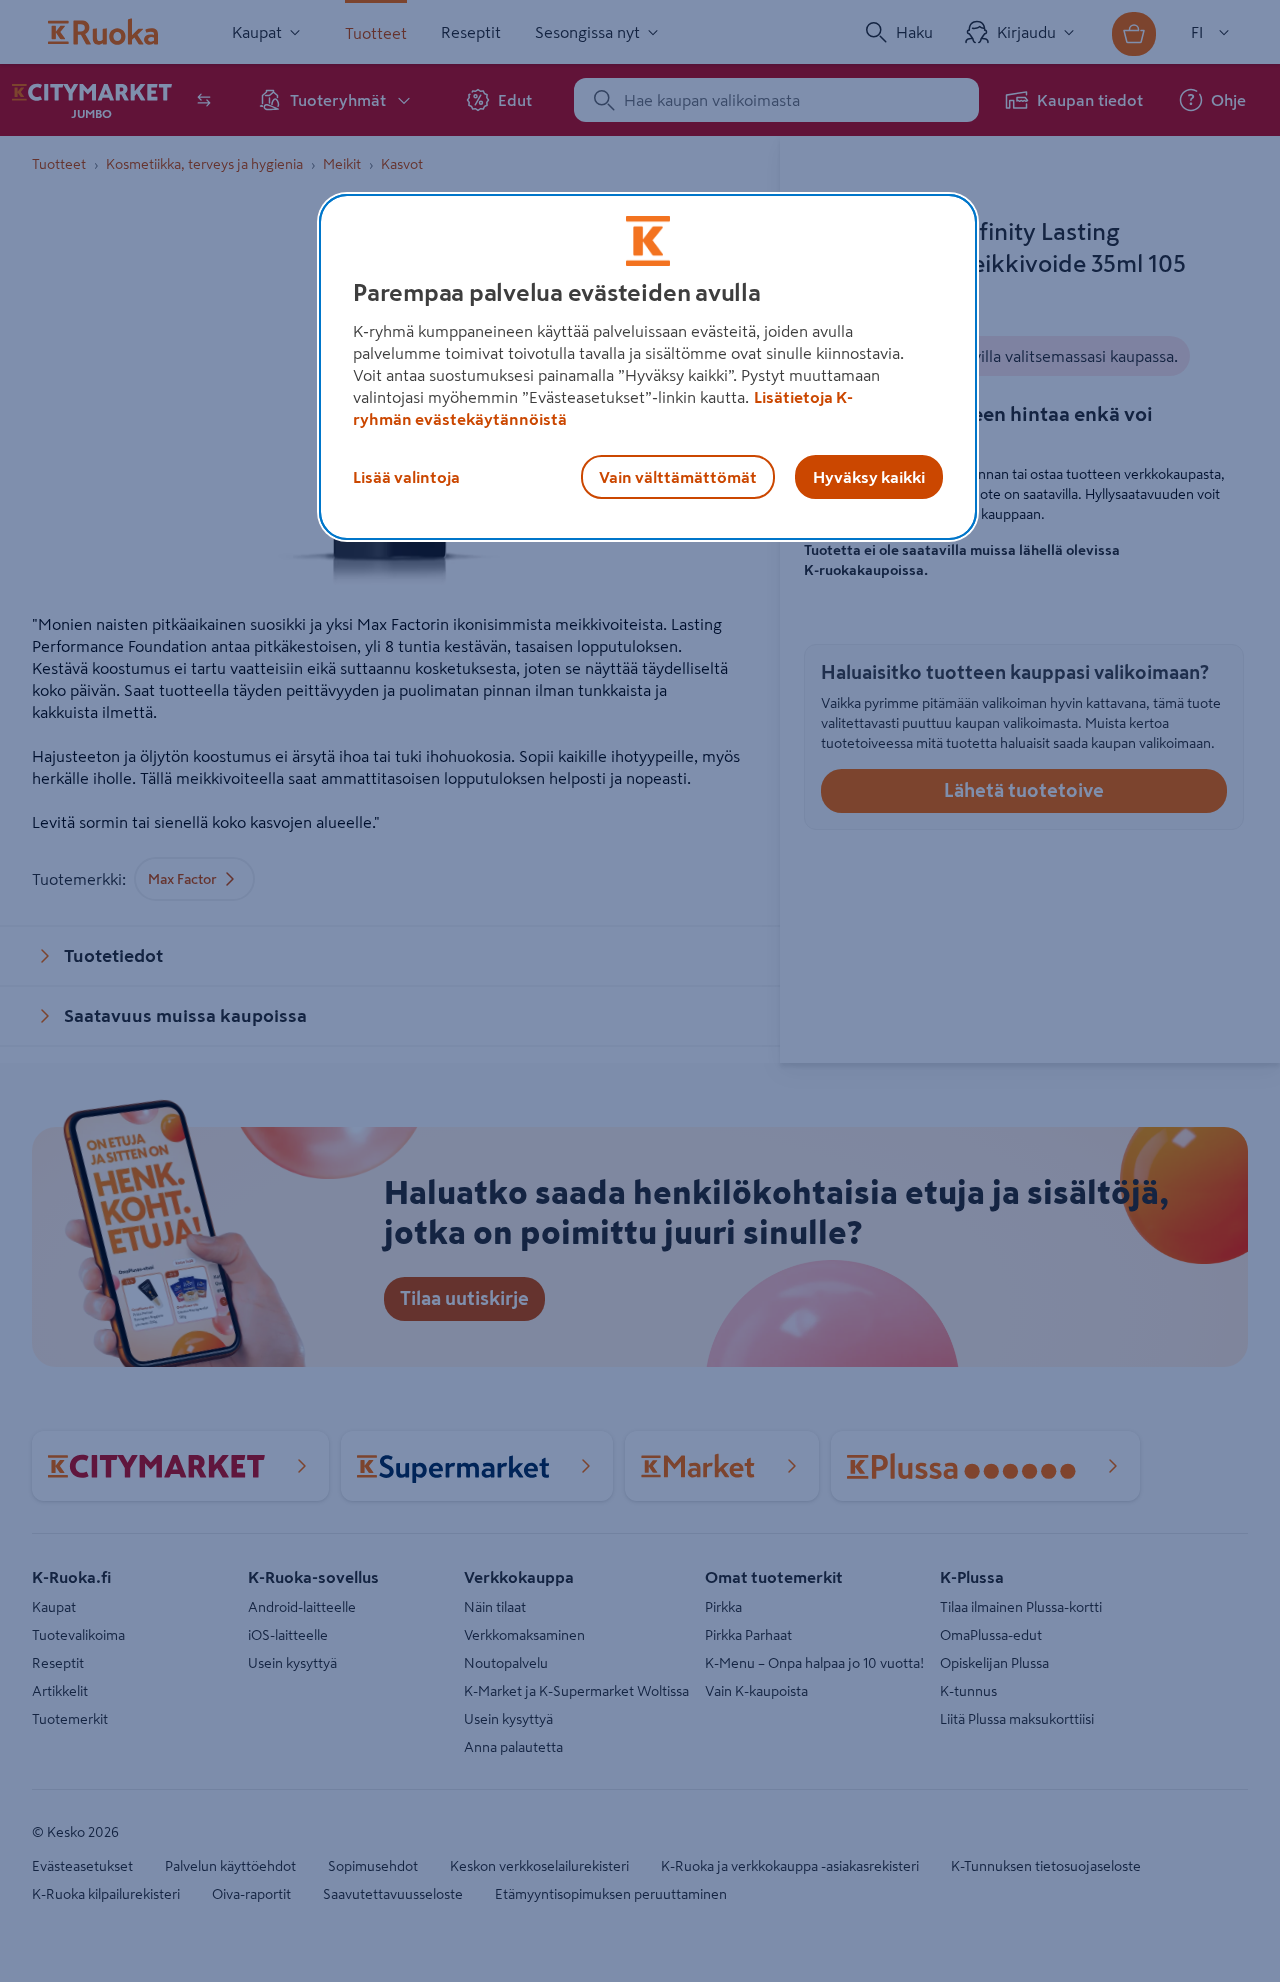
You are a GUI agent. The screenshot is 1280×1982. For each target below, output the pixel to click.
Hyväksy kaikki (869, 477)
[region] (648, 367)
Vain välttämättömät (678, 477)
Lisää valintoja (406, 477)
